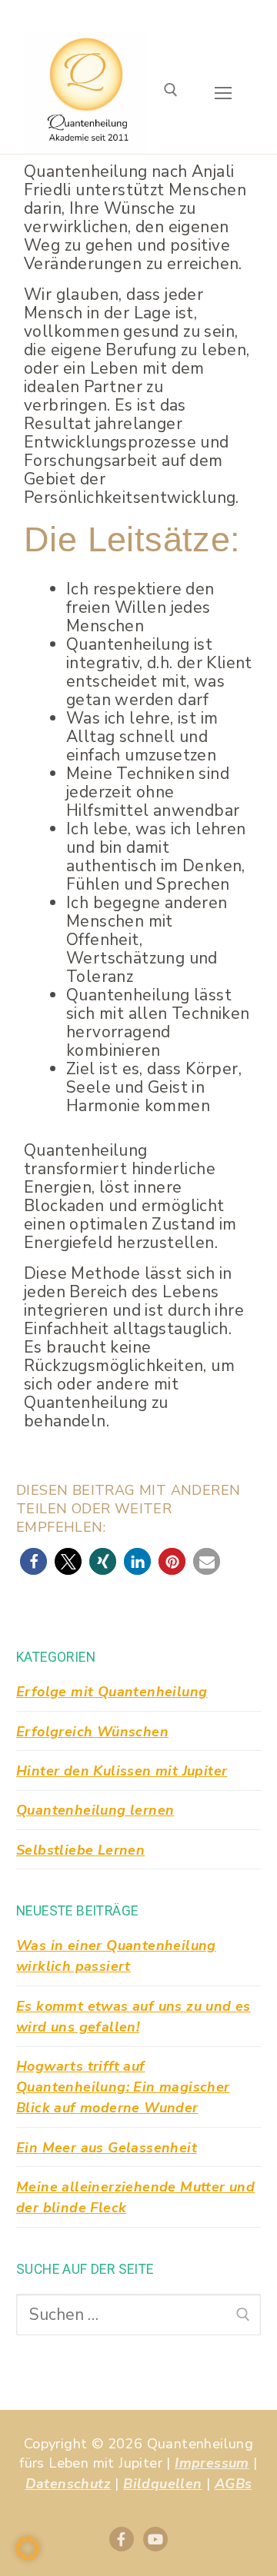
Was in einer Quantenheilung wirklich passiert (116, 1956)
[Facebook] (122, 2539)
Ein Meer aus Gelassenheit (107, 2148)
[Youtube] (155, 2539)
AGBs (234, 2484)
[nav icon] (224, 93)
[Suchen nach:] (138, 2315)
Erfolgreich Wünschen (92, 1732)
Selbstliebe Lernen (80, 1850)
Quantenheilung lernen (95, 1810)
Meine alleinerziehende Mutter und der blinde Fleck (135, 2197)
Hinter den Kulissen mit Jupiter (122, 1771)
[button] (33, 1561)
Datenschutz (68, 2484)
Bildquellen (162, 2484)
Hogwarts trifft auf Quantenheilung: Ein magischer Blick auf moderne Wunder (123, 2087)
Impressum (212, 2463)
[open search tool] (171, 93)
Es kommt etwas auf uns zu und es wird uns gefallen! (133, 2017)
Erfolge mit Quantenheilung (112, 1692)
